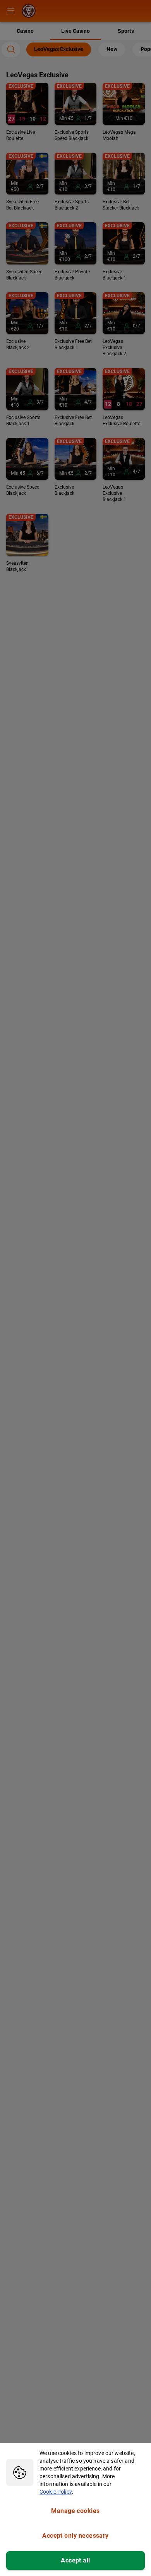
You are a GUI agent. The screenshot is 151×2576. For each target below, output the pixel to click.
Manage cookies (75, 2511)
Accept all (75, 2560)
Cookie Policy (56, 2492)
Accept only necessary (75, 2536)
